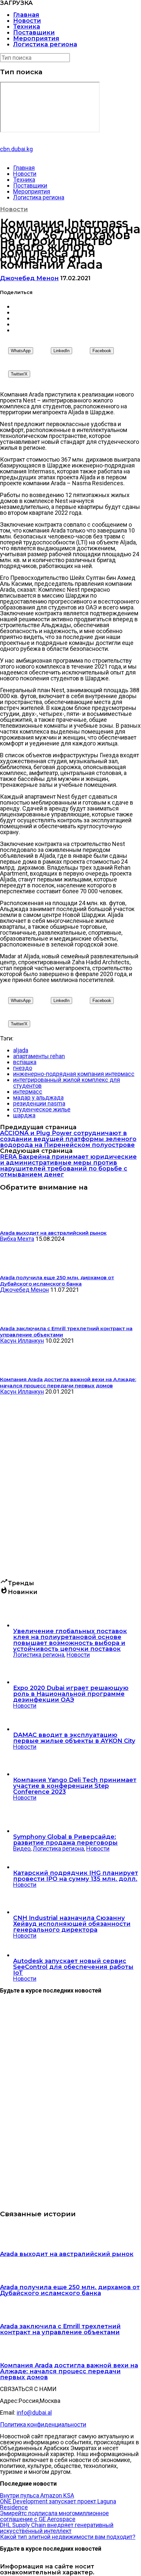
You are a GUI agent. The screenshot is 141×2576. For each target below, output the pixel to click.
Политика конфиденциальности (43, 2424)
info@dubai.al (34, 2413)
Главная (26, 15)
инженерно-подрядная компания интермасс (74, 1074)
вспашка (25, 1062)
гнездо (23, 1068)
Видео (22, 1848)
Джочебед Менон (29, 278)
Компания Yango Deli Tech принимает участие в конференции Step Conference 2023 (75, 1786)
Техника (27, 27)
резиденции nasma (39, 1103)
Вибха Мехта (17, 1239)
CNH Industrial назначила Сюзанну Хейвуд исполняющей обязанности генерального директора (72, 1924)
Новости (27, 21)
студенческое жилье (42, 1109)
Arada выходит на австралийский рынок (67, 2254)
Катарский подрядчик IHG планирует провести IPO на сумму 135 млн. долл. (76, 1876)
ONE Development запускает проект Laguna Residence (58, 2504)
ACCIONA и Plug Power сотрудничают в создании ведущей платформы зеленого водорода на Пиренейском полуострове (68, 1139)
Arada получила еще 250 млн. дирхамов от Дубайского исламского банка (70, 2290)
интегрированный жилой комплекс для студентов (67, 1083)
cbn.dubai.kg (16, 149)
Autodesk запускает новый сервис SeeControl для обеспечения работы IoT (73, 1967)
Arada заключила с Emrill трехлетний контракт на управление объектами (60, 2329)
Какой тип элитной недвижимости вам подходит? (68, 2537)
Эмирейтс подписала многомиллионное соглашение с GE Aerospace (54, 2516)
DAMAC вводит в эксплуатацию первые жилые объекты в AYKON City (74, 1738)
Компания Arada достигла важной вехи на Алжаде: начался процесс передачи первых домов (69, 2371)
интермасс (28, 1092)
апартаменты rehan (39, 1056)
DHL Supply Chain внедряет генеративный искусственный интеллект (57, 2528)
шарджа (24, 1115)
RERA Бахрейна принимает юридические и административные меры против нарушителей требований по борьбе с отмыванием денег (68, 1166)
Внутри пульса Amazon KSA (37, 2495)
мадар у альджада (38, 1097)
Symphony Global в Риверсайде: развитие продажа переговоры (65, 1840)
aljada (21, 1050)
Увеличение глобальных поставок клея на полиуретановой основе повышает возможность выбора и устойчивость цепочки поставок (70, 1640)
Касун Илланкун (22, 1341)
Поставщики (34, 33)
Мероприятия (36, 38)
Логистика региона (45, 44)
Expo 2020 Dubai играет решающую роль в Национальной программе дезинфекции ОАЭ (71, 1694)
